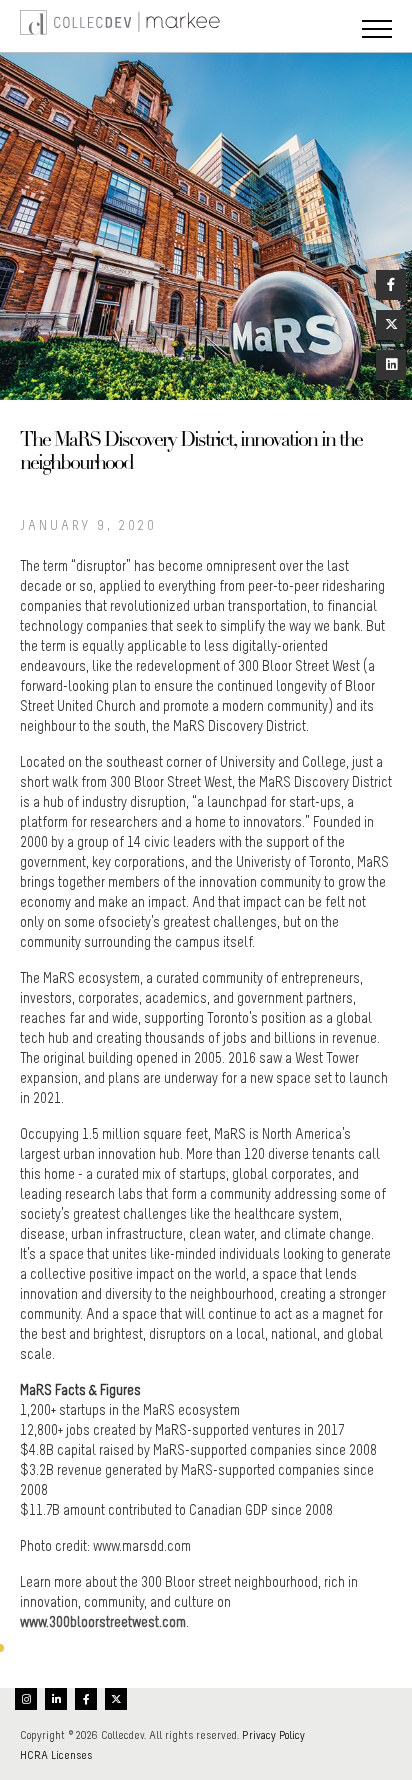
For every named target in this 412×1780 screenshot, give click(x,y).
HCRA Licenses (56, 1755)
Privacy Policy (273, 1735)
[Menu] (377, 31)
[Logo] (40, 26)
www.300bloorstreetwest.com (103, 1622)
